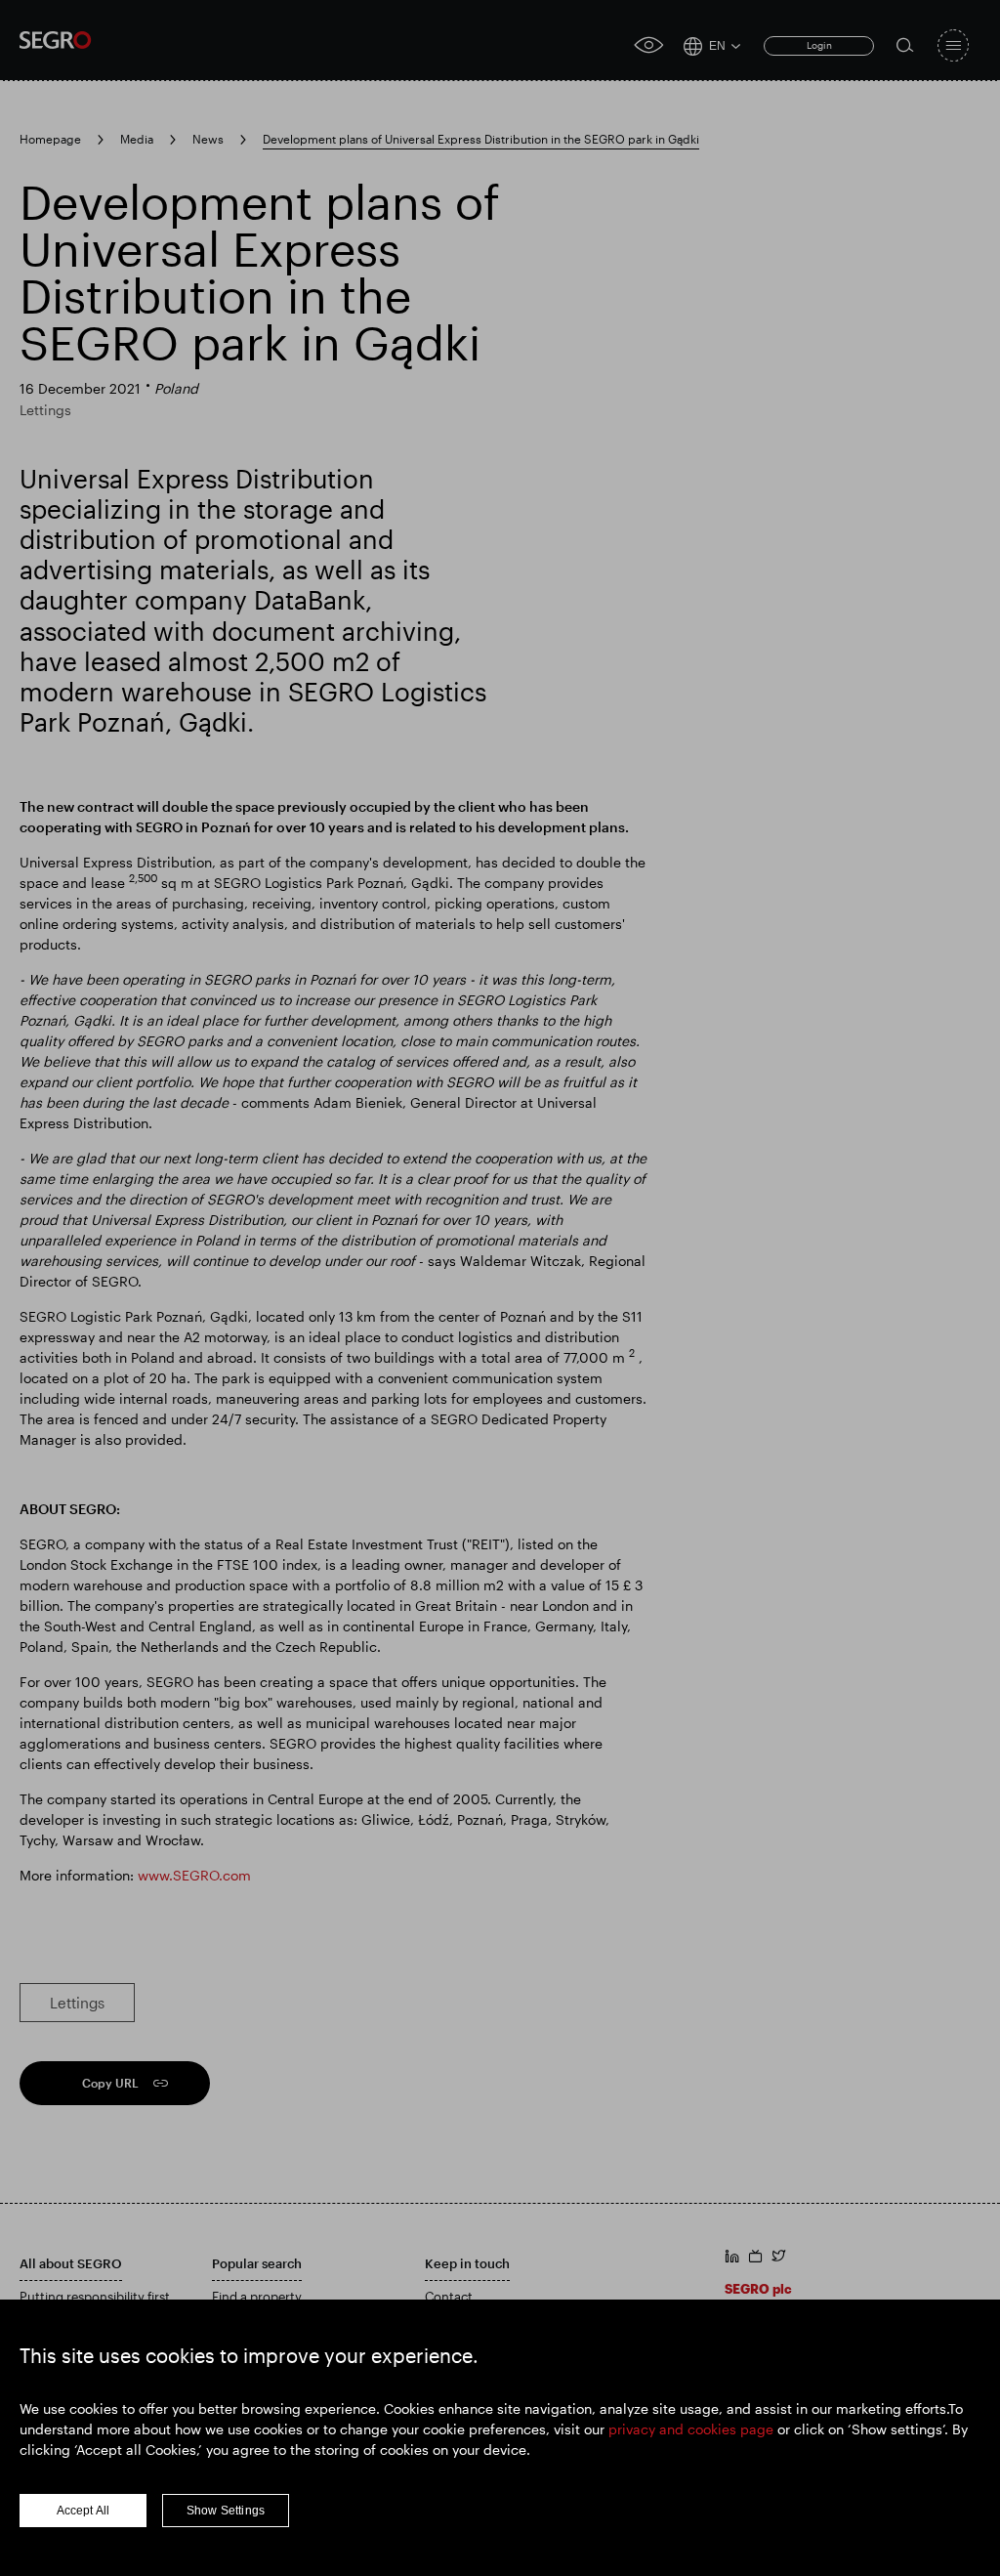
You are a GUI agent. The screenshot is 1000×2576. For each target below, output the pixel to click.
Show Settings (226, 2511)
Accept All (83, 2511)
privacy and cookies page (691, 2429)
